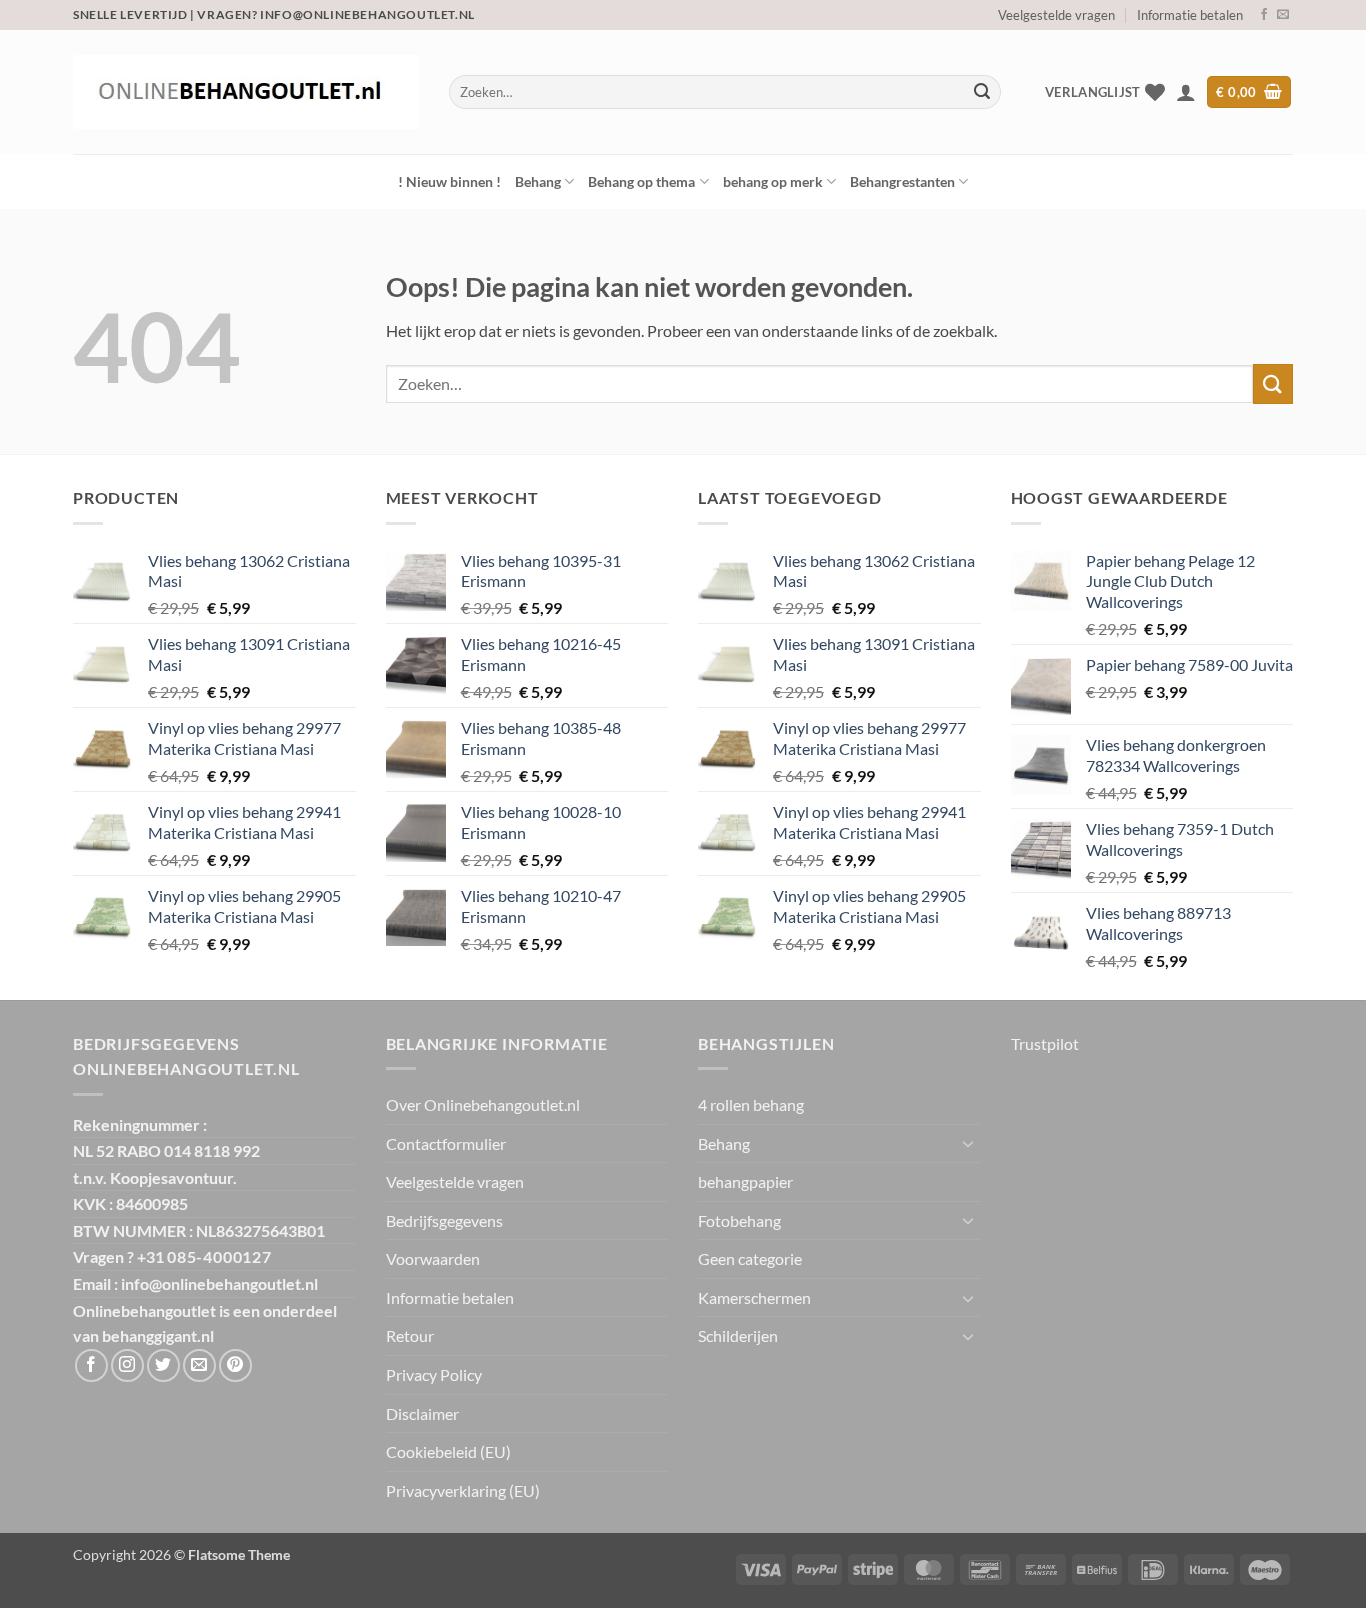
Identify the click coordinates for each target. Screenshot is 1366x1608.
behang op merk (773, 181)
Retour (410, 1335)
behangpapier (745, 1181)
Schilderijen (738, 1335)
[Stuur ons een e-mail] (1283, 15)
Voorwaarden (433, 1258)
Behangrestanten (902, 181)
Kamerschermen (754, 1297)
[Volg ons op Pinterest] (235, 1365)
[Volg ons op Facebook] (1264, 15)
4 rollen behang (751, 1104)
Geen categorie (750, 1258)
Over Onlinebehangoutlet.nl (483, 1104)
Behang (538, 181)
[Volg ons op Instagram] (127, 1365)
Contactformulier (446, 1143)
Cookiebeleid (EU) (448, 1451)
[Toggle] (969, 1143)
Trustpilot (1045, 1043)
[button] (1186, 92)
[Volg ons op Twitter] (163, 1365)
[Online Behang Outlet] (246, 92)
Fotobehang (739, 1220)
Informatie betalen (1190, 15)
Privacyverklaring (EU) (463, 1490)
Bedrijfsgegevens (444, 1220)
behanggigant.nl (158, 1335)
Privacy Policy (434, 1374)
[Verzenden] (982, 92)
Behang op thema (641, 181)
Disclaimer (422, 1413)
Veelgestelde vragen (1056, 15)
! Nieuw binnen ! (449, 181)
